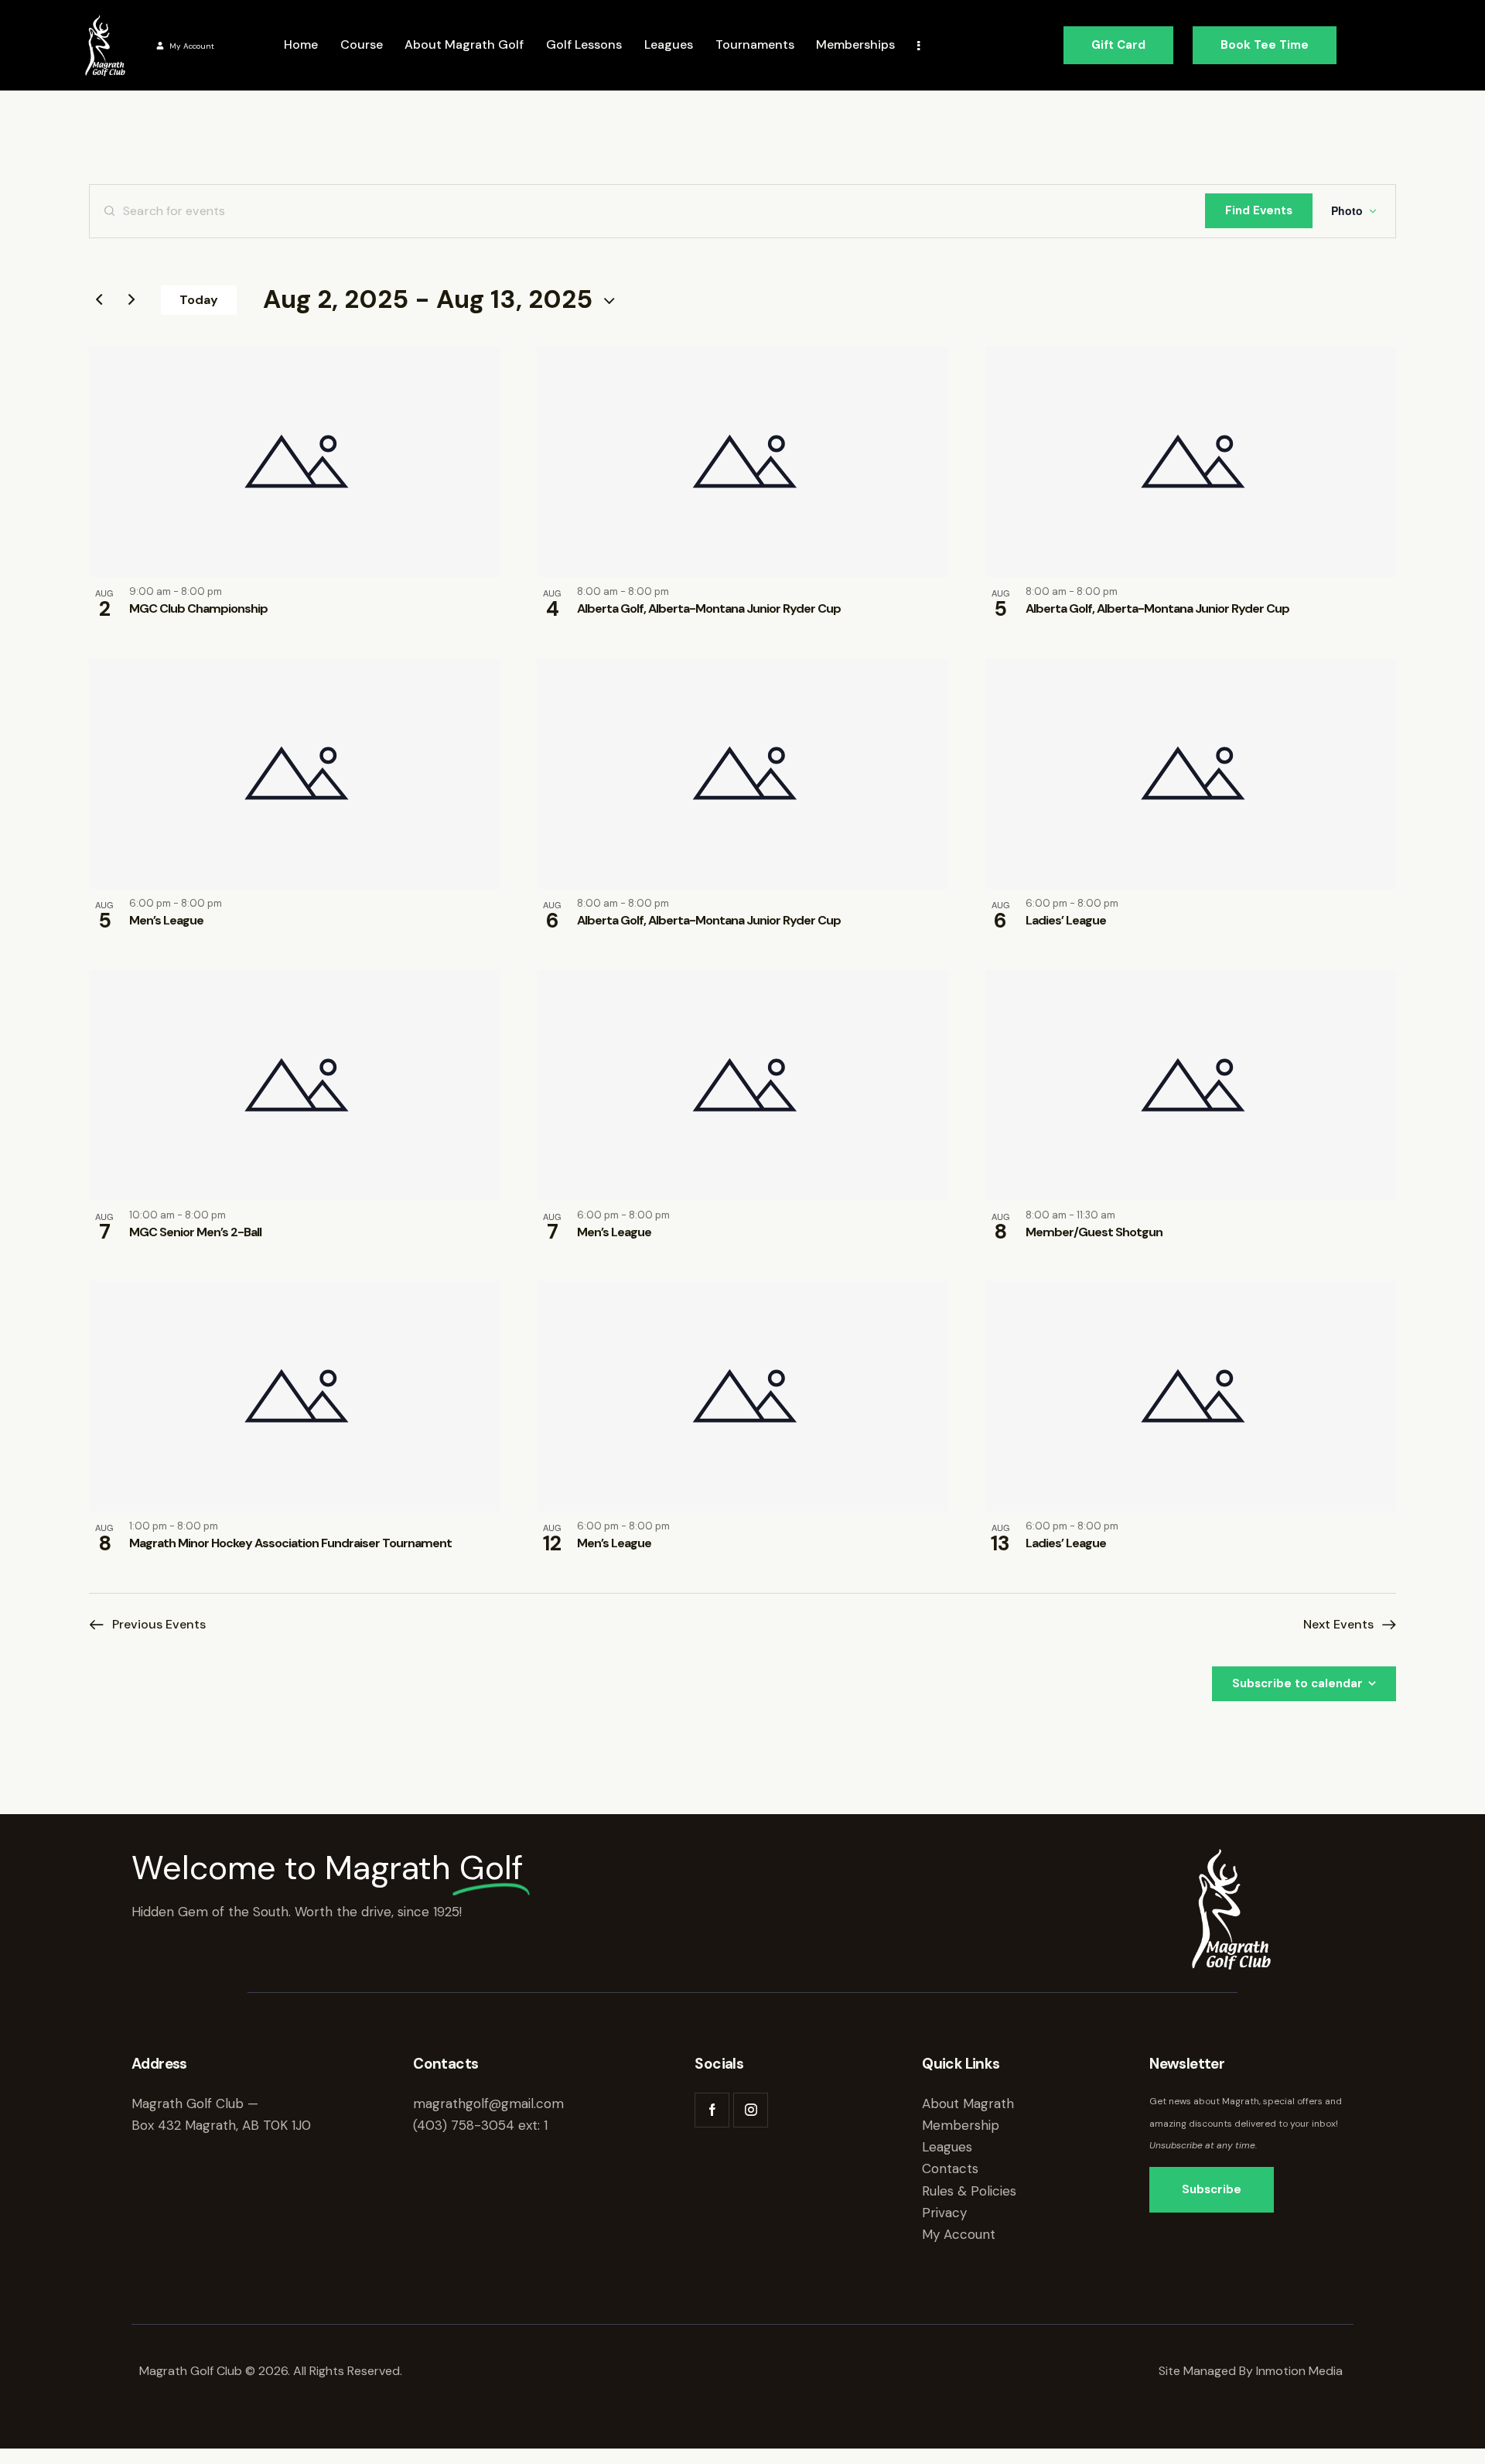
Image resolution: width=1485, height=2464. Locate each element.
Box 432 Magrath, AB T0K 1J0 (221, 2125)
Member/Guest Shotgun (1094, 1232)
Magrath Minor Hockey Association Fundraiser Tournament (290, 1543)
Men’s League (166, 920)
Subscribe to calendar (1297, 1683)
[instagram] (751, 2110)
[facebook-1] (712, 2110)
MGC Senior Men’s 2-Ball (195, 1232)
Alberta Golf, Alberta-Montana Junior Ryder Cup (709, 608)
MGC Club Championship (198, 608)
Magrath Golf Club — (195, 2103)
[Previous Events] (99, 300)
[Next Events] (131, 300)
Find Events (1259, 210)
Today (199, 300)
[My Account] (160, 46)
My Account (192, 46)
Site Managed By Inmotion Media (1252, 2371)
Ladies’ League (1066, 920)
